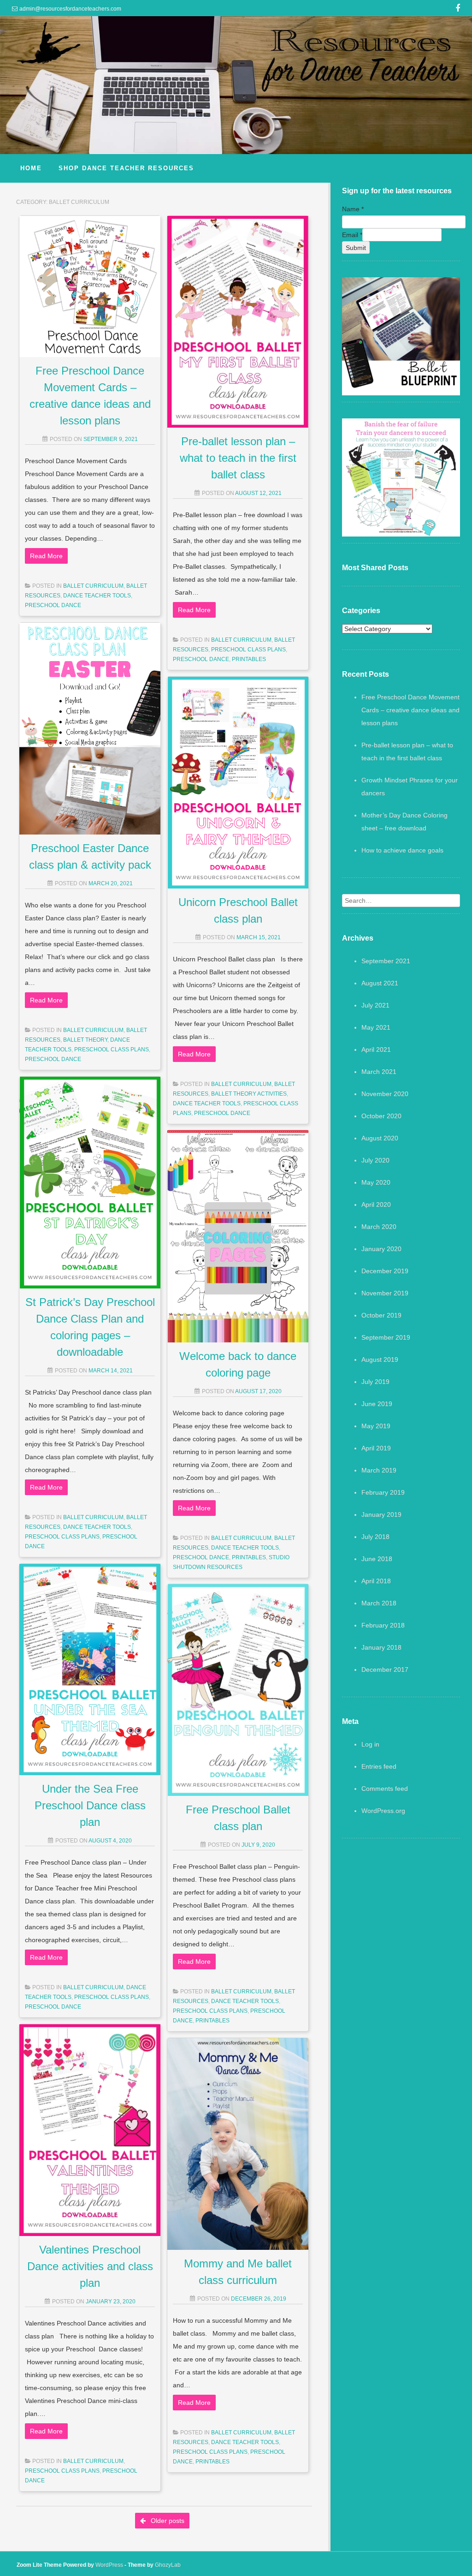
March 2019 (379, 1470)
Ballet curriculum (93, 586)
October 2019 (381, 1315)
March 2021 (379, 1072)
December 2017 (385, 1670)
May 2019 (376, 1426)
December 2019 (385, 1271)
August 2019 (380, 1360)
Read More (46, 556)
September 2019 (386, 1337)
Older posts (167, 2521)
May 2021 (376, 1027)
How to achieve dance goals (402, 850)
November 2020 (385, 1094)
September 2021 (386, 961)
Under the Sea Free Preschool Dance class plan (90, 1805)
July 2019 (375, 1382)
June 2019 (377, 1404)
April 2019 (376, 1448)
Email (352, 235)
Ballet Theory (85, 1040)
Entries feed (379, 1766)
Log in (370, 1744)
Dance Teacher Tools (97, 596)
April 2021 (376, 1049)
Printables (249, 659)
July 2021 (375, 1005)
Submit (356, 248)
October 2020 (381, 1116)
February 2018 (383, 1625)
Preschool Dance (53, 605)
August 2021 (380, 983)
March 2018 (379, 1603)
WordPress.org (383, 1811)
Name (353, 209)
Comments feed (385, 1789)
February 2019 (383, 1492)
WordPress (109, 2565)
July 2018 (375, 1537)
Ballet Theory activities (249, 1094)
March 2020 (379, 1227)
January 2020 (381, 1249)
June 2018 (377, 1559)
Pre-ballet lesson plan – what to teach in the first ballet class (238, 458)
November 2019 (385, 1293)
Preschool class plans (248, 650)
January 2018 (381, 1647)
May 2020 (376, 1182)
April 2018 (376, 1581)
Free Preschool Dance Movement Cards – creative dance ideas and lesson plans (410, 710)
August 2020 (380, 1138)
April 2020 (376, 1205)
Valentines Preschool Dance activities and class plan (90, 2266)
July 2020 (375, 1160)
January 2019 (381, 1515)
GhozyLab (168, 2565)
